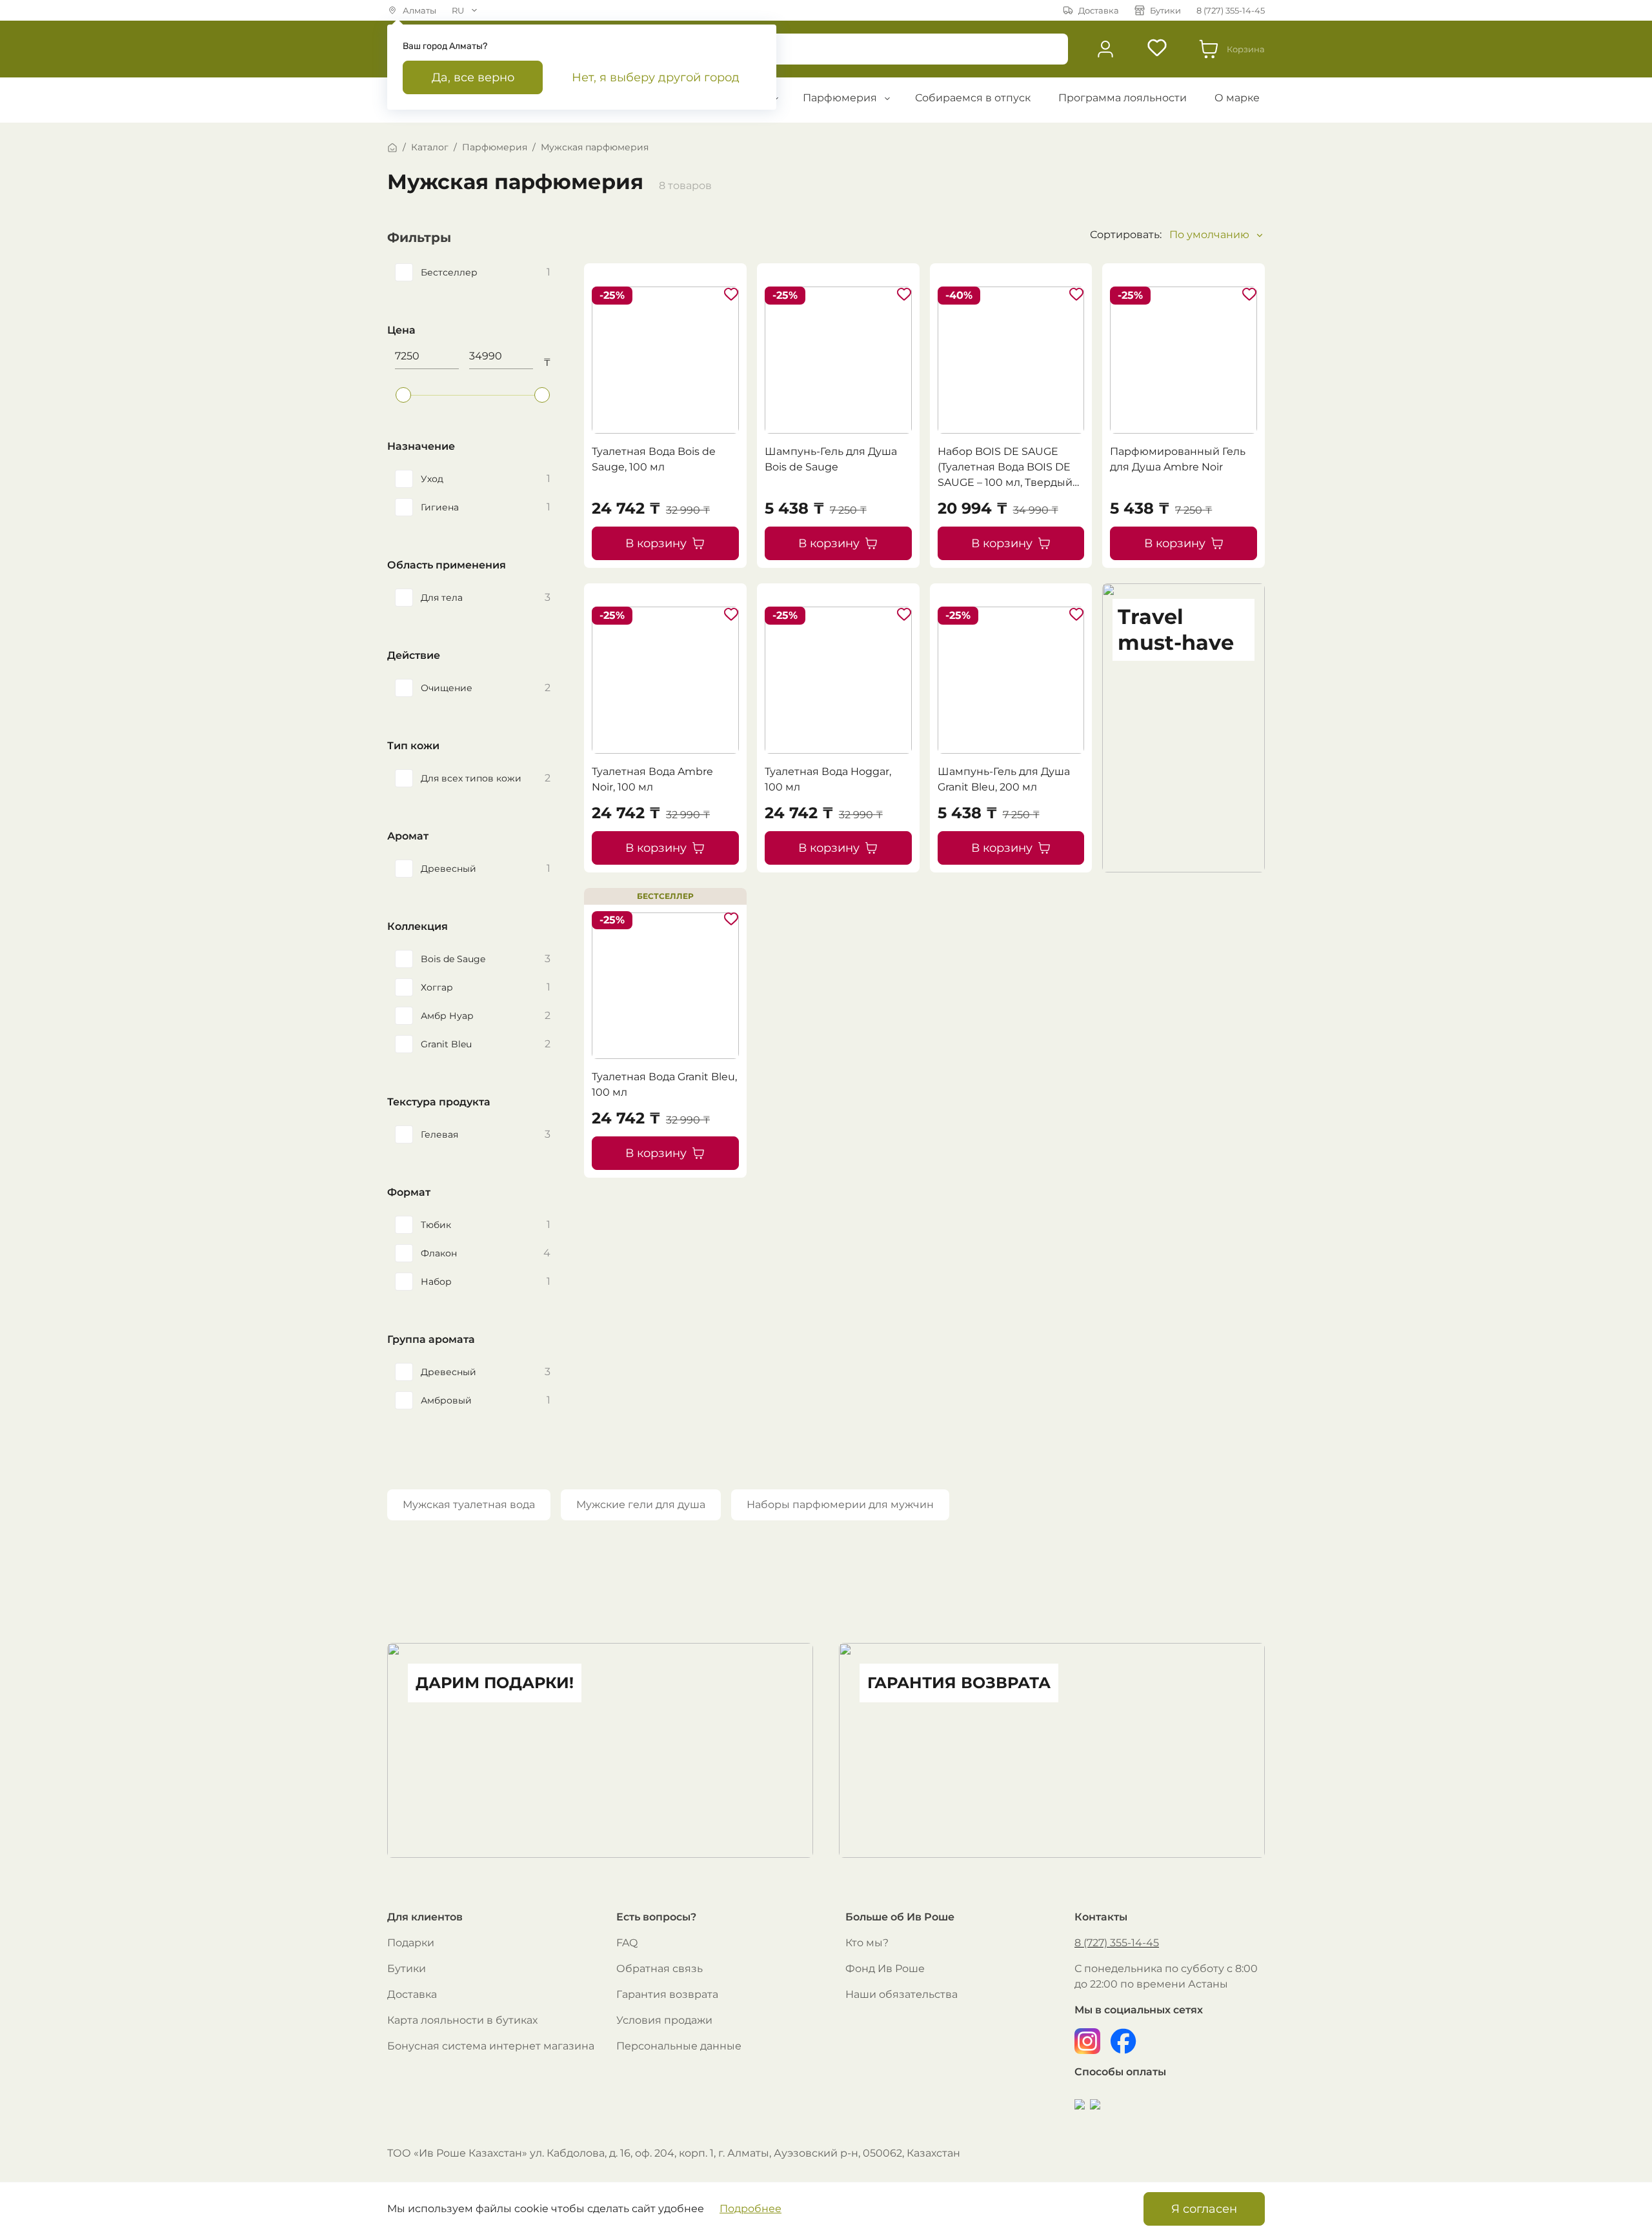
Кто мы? (867, 1943)
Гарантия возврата (667, 1994)
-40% (959, 295)
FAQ (627, 1943)
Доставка (412, 1994)
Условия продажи (664, 2020)
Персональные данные (679, 2046)
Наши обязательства (902, 1994)
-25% (612, 295)
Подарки (411, 1943)
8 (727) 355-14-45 (1117, 1943)
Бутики (407, 1969)
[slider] (403, 395)
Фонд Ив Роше (885, 1969)
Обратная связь (660, 1969)
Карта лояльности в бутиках (462, 2020)
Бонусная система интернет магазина (491, 2046)
